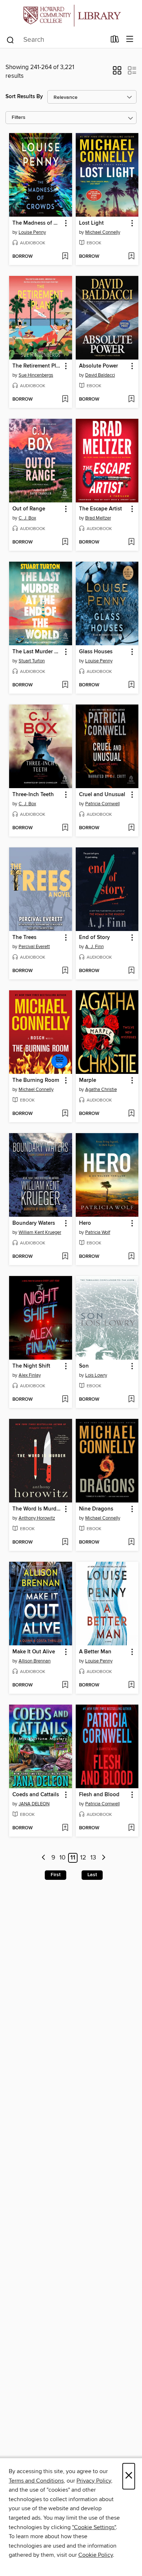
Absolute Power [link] (98, 366)
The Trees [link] (24, 938)
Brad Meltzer (98, 518)
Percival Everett (34, 947)
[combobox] (56, 40)
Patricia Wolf (98, 1232)
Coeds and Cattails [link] (36, 1795)
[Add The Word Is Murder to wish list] (65, 1542)
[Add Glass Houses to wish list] (131, 685)
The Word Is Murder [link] (37, 1509)
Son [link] (84, 1366)
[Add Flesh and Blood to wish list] (131, 1828)
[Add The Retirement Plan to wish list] (65, 400)
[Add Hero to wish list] (131, 1257)
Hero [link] (85, 1223)
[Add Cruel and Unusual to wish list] (131, 828)
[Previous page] (44, 1858)
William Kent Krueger (40, 1232)
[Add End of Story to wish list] (131, 971)
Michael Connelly (103, 232)
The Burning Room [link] (36, 1080)
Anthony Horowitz (37, 1518)
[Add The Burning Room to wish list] (65, 1114)
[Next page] (104, 1858)
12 (83, 1858)
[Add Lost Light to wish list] (131, 257)
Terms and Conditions (36, 2481)
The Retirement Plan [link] (37, 366)
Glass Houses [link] (96, 652)
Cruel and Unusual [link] (102, 795)
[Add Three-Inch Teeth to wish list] (65, 828)
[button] (117, 73)
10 (62, 1858)
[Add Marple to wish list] (131, 1114)
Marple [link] (88, 1080)
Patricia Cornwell (102, 804)
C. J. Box (27, 518)
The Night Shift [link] (31, 1366)
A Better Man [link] (95, 1652)
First (56, 1875)
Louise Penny (32, 232)
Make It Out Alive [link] (34, 1652)
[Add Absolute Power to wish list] (131, 400)
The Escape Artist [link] (100, 509)
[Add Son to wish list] (131, 1400)
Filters (19, 118)
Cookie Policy (96, 2555)
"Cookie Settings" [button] (94, 2527)
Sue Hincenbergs (36, 375)
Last (92, 1875)
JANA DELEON (34, 1804)
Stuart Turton (32, 661)
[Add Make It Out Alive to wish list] (65, 1685)
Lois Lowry (96, 1375)
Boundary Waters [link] (34, 1223)
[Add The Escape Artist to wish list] (131, 542)
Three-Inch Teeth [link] (33, 795)
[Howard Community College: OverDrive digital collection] (71, 15)
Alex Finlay (30, 1375)
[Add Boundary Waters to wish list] (65, 1257)
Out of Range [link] (29, 509)
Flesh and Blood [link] (99, 1795)
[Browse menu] (130, 39)
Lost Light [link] (91, 223)
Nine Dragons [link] (96, 1509)
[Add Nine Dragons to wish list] (131, 1542)
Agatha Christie (101, 1090)
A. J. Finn (94, 947)
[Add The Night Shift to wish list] (65, 1400)
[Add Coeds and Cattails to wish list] (65, 1828)
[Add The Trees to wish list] (65, 971)
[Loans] (115, 41)
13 (93, 1858)
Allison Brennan (35, 1661)
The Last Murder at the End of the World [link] (37, 652)
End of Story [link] (94, 938)
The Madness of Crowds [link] (37, 223)
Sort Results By (24, 97)
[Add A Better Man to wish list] (131, 1685)
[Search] (10, 40)
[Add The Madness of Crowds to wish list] (65, 257)
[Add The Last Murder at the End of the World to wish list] (65, 685)
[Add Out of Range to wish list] (65, 542)
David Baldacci (100, 375)
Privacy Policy (94, 2481)
